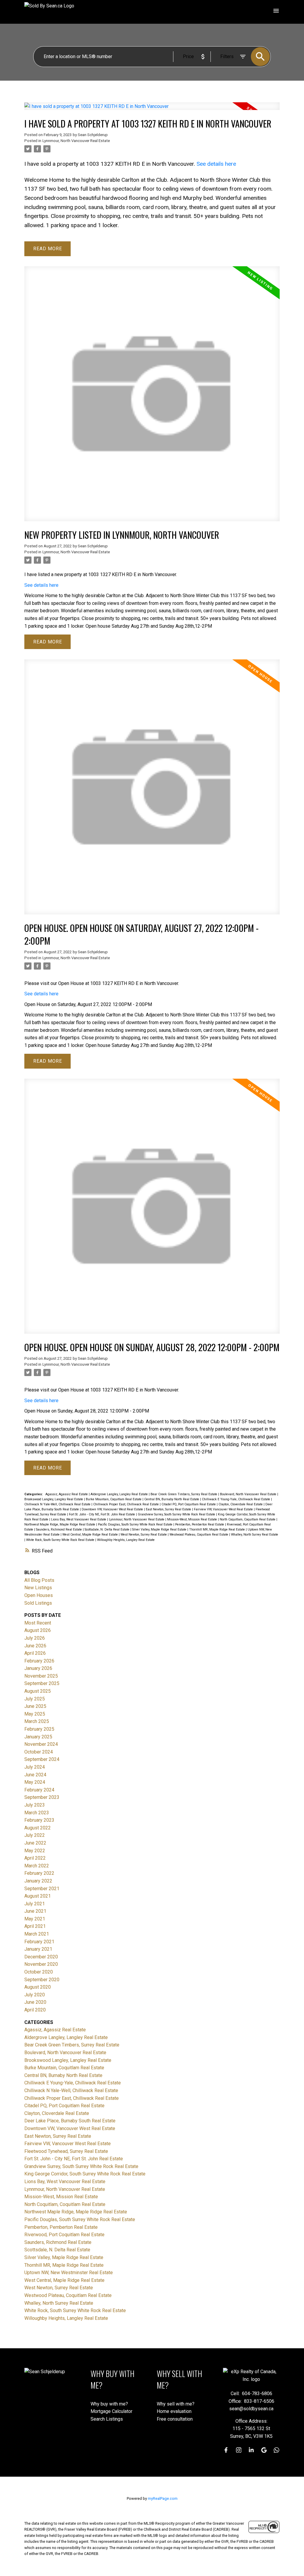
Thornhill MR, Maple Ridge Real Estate (217, 1529)
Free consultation (175, 2419)
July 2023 (35, 1805)
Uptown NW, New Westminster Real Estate (69, 2273)
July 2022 (35, 1835)
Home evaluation (174, 2411)
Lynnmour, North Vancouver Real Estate (76, 141)
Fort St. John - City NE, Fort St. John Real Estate (102, 1514)
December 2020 (41, 1957)
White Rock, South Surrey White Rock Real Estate (61, 1540)
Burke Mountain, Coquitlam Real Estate (114, 1499)
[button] (226, 2450)
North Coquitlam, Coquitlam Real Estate (248, 1519)
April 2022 (35, 1858)
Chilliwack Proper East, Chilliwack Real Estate (126, 1504)
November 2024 (41, 1744)
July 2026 (35, 1638)
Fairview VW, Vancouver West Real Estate (224, 1509)
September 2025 (42, 1683)
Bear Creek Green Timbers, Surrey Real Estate (184, 1494)
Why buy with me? (109, 2404)
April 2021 (35, 1926)
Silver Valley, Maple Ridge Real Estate (160, 1529)
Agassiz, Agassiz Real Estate (67, 1494)
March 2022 (37, 1866)
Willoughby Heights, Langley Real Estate (126, 1540)
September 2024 (42, 1759)
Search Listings (107, 2419)
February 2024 (39, 1790)
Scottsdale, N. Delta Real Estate (107, 1529)
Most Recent (38, 1623)
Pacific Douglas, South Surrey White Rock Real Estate (136, 1524)
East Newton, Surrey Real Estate (169, 1509)
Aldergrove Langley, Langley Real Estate (120, 1494)
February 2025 (39, 1729)
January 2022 (38, 1881)
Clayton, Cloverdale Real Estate (241, 1504)
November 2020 (41, 1964)
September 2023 (42, 1797)
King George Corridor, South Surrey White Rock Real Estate (85, 2174)
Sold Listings (38, 1603)
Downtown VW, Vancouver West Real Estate (113, 1509)
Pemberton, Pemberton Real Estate (200, 1524)
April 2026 (35, 1653)
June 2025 (35, 1706)
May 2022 (35, 1851)
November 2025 (41, 1676)
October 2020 (39, 1972)
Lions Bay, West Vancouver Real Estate (79, 1519)
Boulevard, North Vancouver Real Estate (249, 1494)
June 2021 (35, 1911)
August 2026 (38, 1630)
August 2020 (38, 1987)
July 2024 (35, 1767)
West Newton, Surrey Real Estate (144, 1535)
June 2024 (35, 1775)
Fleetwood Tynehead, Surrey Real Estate (66, 2151)
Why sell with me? (176, 2404)
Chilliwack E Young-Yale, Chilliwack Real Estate (236, 1499)
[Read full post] (152, 110)
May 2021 (35, 1919)
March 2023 (37, 1813)
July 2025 (35, 1699)
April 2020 (35, 2010)
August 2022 (38, 1828)
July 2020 (35, 1995)
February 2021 (39, 1942)
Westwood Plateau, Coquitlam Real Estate (199, 1535)
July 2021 (35, 1904)
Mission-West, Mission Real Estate (193, 1519)
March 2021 (37, 1934)
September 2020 (42, 1980)
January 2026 (38, 1668)
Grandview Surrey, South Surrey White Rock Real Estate (177, 1514)
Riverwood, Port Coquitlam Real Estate (64, 2235)
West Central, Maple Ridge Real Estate (91, 1535)
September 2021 (42, 1889)
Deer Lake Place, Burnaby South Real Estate (70, 2121)
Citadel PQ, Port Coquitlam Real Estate (189, 1504)
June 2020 (35, 2002)
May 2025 (35, 1714)
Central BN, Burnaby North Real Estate (172, 1499)
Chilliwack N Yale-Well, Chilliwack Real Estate (58, 1504)
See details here (216, 164)
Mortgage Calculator (111, 2411)
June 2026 (35, 1646)
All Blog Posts (39, 1580)
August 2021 (38, 1896)
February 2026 (39, 1661)
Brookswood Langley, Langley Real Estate (54, 1499)
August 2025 (38, 1691)
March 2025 (37, 1721)
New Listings (38, 1588)
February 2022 (39, 1873)
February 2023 (39, 1820)
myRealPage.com (163, 2498)
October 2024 (39, 1752)
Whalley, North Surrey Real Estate (255, 1535)
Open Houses (39, 1595)
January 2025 (38, 1737)
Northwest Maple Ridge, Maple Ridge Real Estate (60, 1524)
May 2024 (35, 1782)
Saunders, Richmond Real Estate (59, 1529)
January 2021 (38, 1949)
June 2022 (35, 1843)
